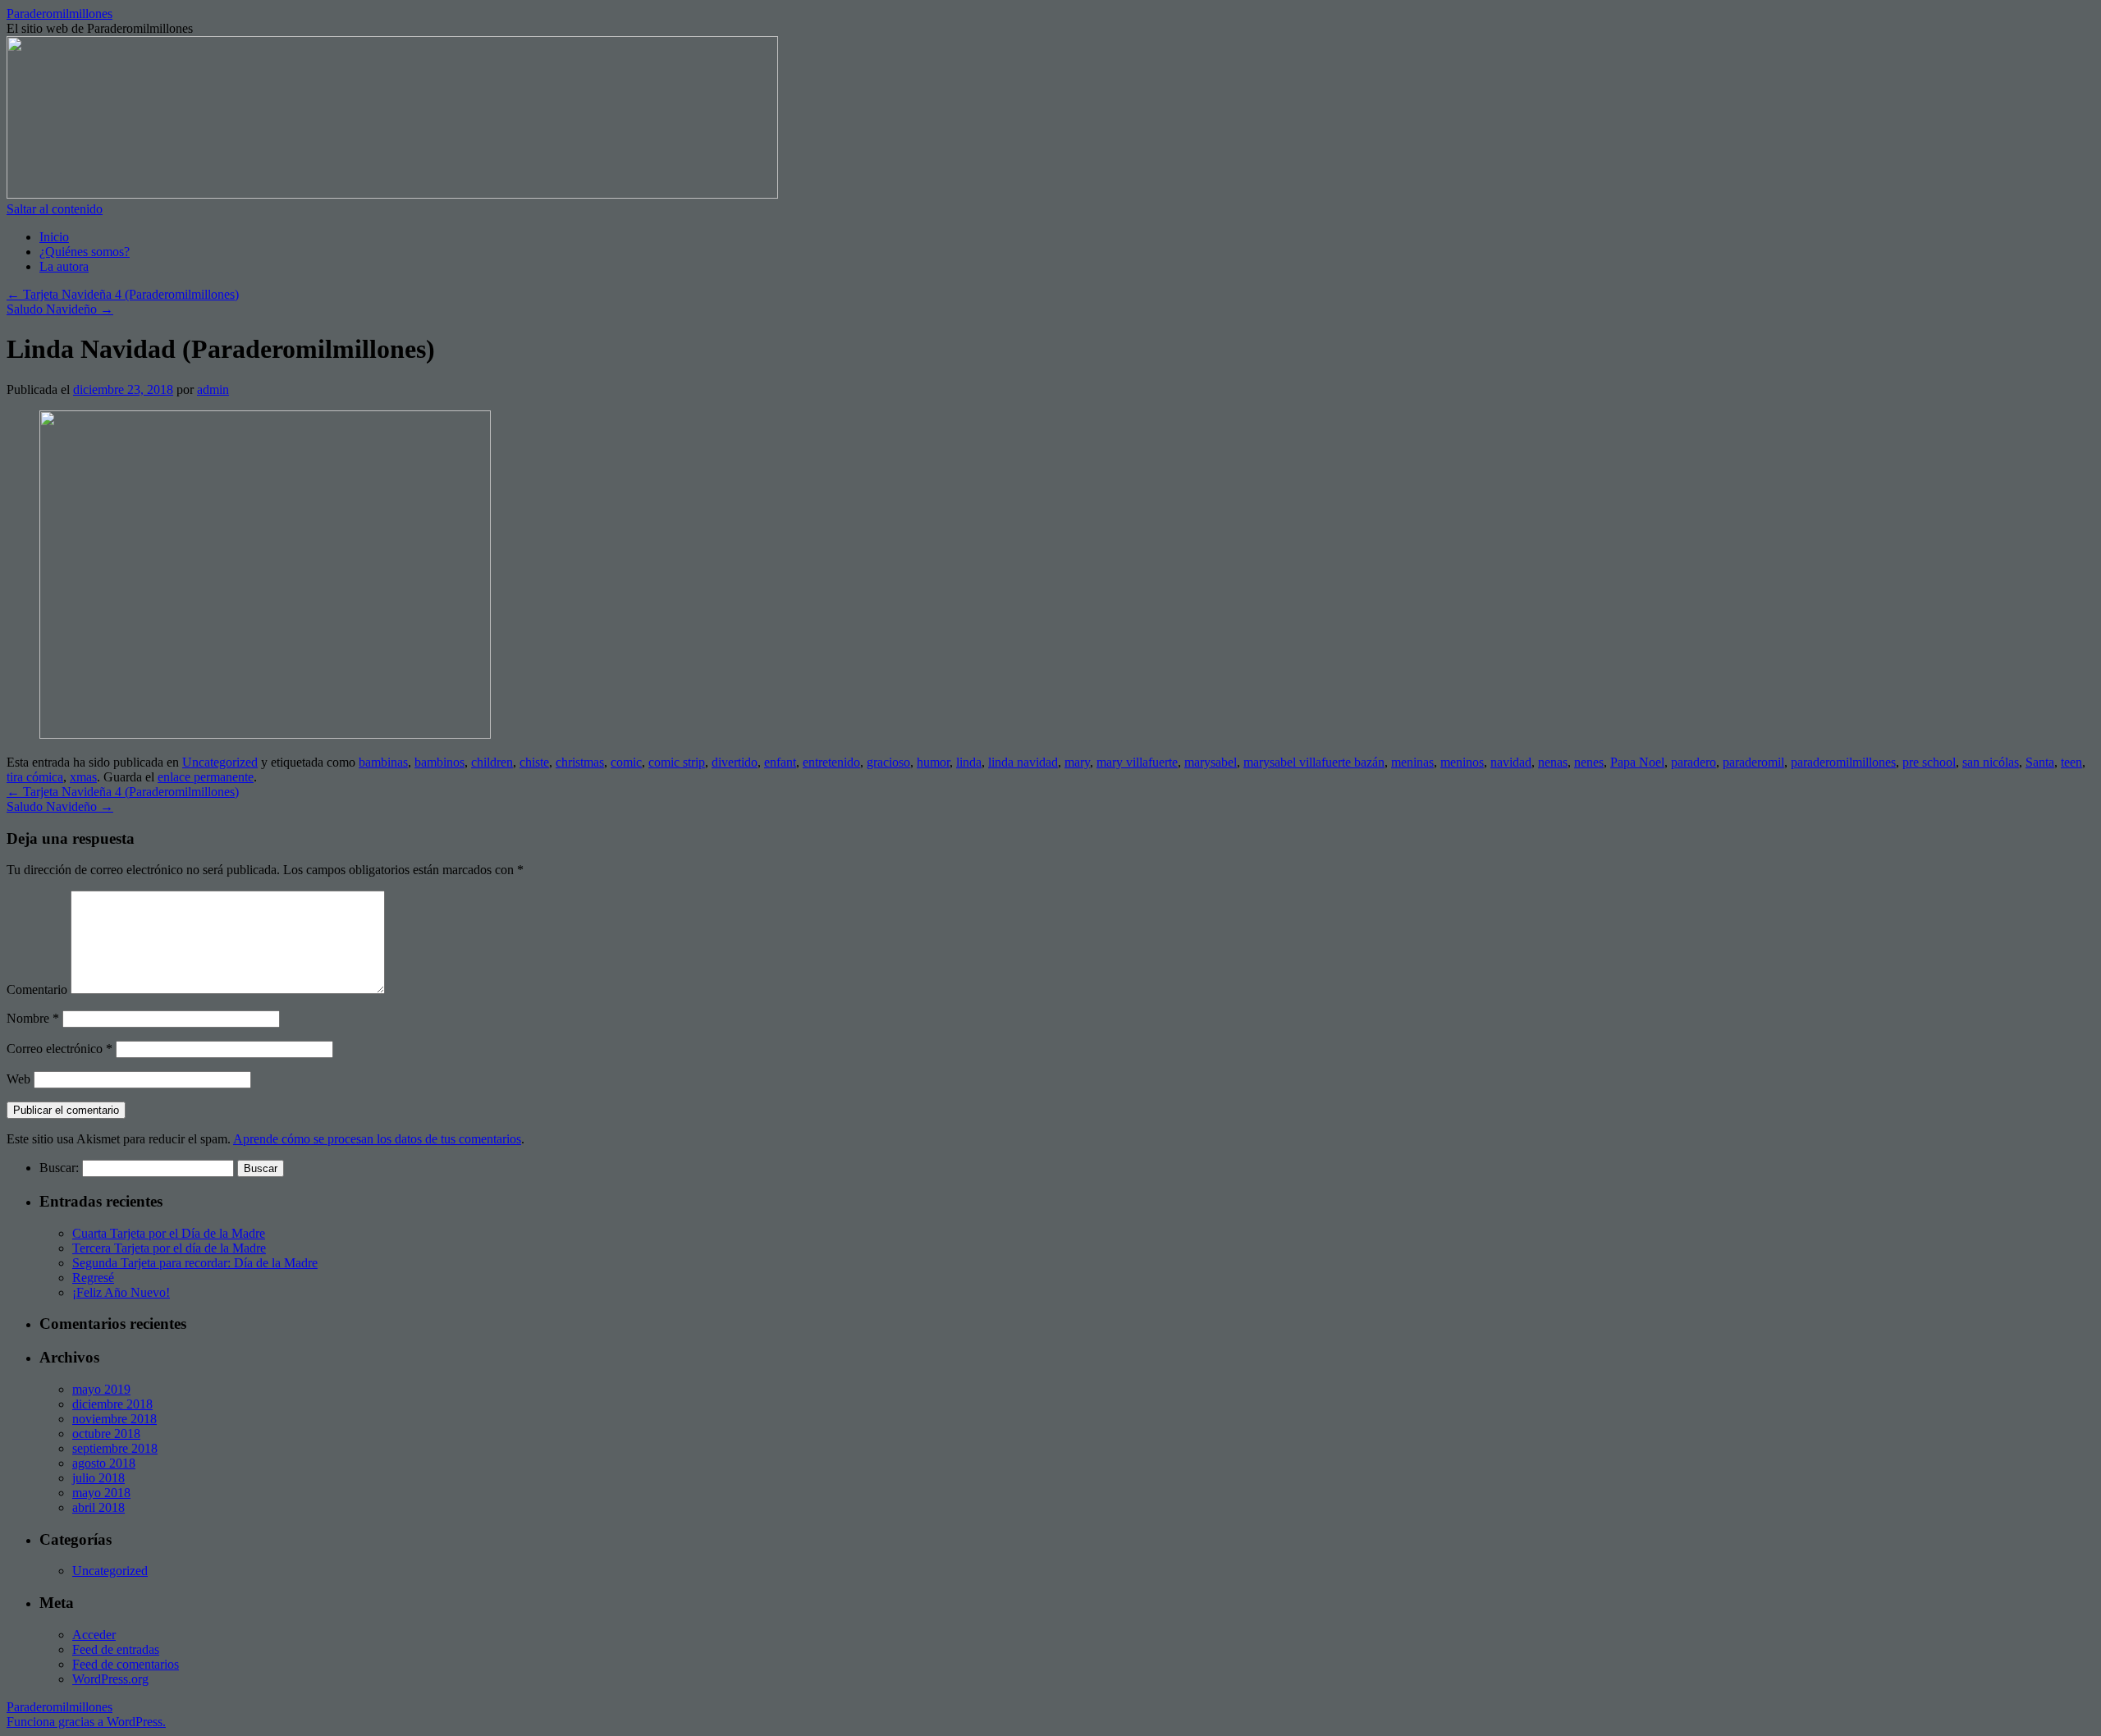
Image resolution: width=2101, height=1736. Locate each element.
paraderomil (1753, 762)
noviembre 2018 (114, 1419)
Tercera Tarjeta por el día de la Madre (169, 1248)
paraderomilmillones (1843, 762)
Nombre (33, 1018)
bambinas (383, 762)
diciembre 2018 (112, 1404)
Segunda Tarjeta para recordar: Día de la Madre (195, 1263)
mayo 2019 (101, 1389)
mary (1077, 762)
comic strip (677, 762)
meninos (1462, 762)
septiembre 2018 (115, 1448)
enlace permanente (206, 777)
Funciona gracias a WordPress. (86, 1722)
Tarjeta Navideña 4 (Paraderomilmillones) (123, 294)
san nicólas (1991, 762)
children (492, 762)
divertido (735, 762)
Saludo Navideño (60, 309)
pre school (1929, 762)
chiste (534, 762)
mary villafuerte (1137, 762)
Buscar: (59, 1168)
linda (969, 762)
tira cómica (35, 777)
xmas (83, 777)
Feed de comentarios (126, 1664)
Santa (2040, 762)
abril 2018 (98, 1507)
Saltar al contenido (55, 209)
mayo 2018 (101, 1493)
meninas (1412, 762)
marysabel (1211, 762)
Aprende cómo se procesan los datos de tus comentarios (377, 1139)
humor (933, 762)
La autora (64, 266)
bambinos (439, 762)
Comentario (37, 989)
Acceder (94, 1635)
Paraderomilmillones (60, 14)
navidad (1511, 762)
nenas (1553, 762)
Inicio (54, 237)
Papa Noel (1637, 762)
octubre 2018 (106, 1434)
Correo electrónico (60, 1049)
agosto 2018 (104, 1463)
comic (626, 762)
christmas (580, 762)
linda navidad (1023, 762)
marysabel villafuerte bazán (1314, 762)
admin (213, 389)
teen (2071, 762)
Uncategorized (220, 762)
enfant (780, 762)
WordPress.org (110, 1679)
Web (18, 1079)
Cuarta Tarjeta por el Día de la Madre (169, 1233)
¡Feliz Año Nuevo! (121, 1292)
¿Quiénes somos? (85, 252)
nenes (1589, 762)
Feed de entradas (116, 1649)
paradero (1694, 762)
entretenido (831, 762)
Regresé (93, 1278)
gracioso (888, 762)
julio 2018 (98, 1478)
